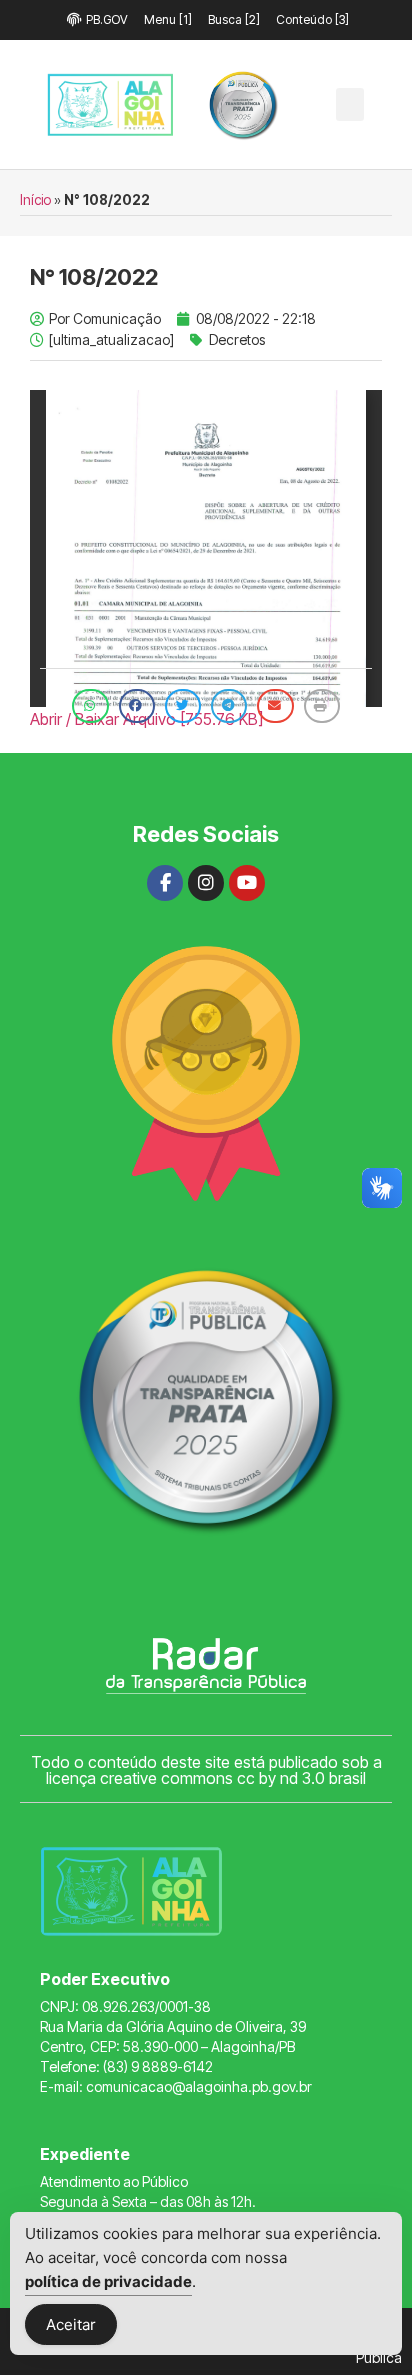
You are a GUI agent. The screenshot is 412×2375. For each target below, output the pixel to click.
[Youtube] (247, 883)
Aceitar (71, 2324)
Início (35, 200)
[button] (350, 104)
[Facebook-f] (165, 883)
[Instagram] (206, 883)
